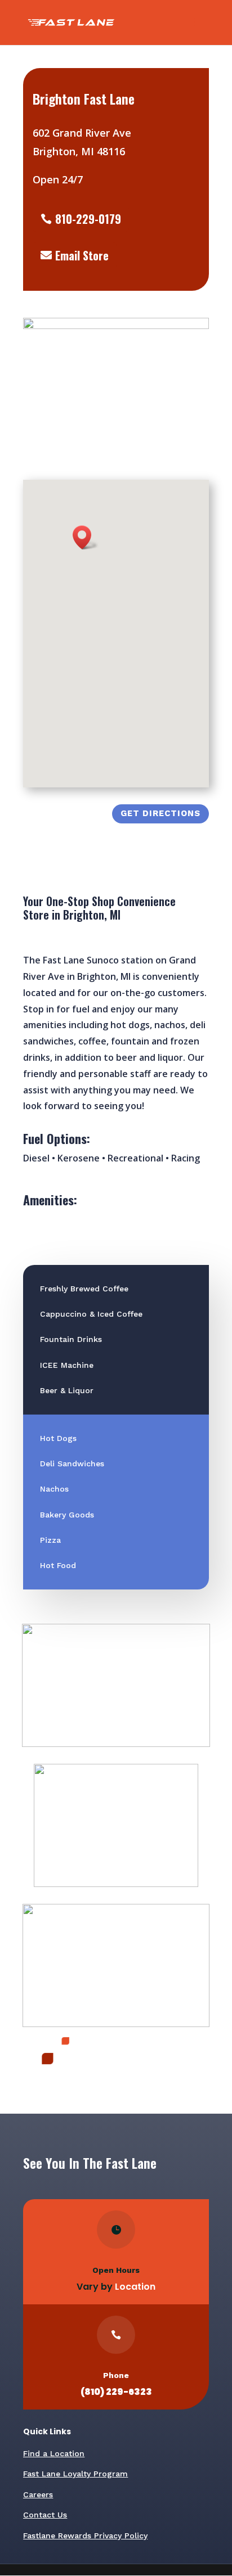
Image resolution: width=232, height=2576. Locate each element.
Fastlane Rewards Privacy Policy (85, 2536)
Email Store (82, 255)
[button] (86, 537)
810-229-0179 (88, 219)
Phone (116, 2375)
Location (135, 2287)
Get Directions (160, 813)
